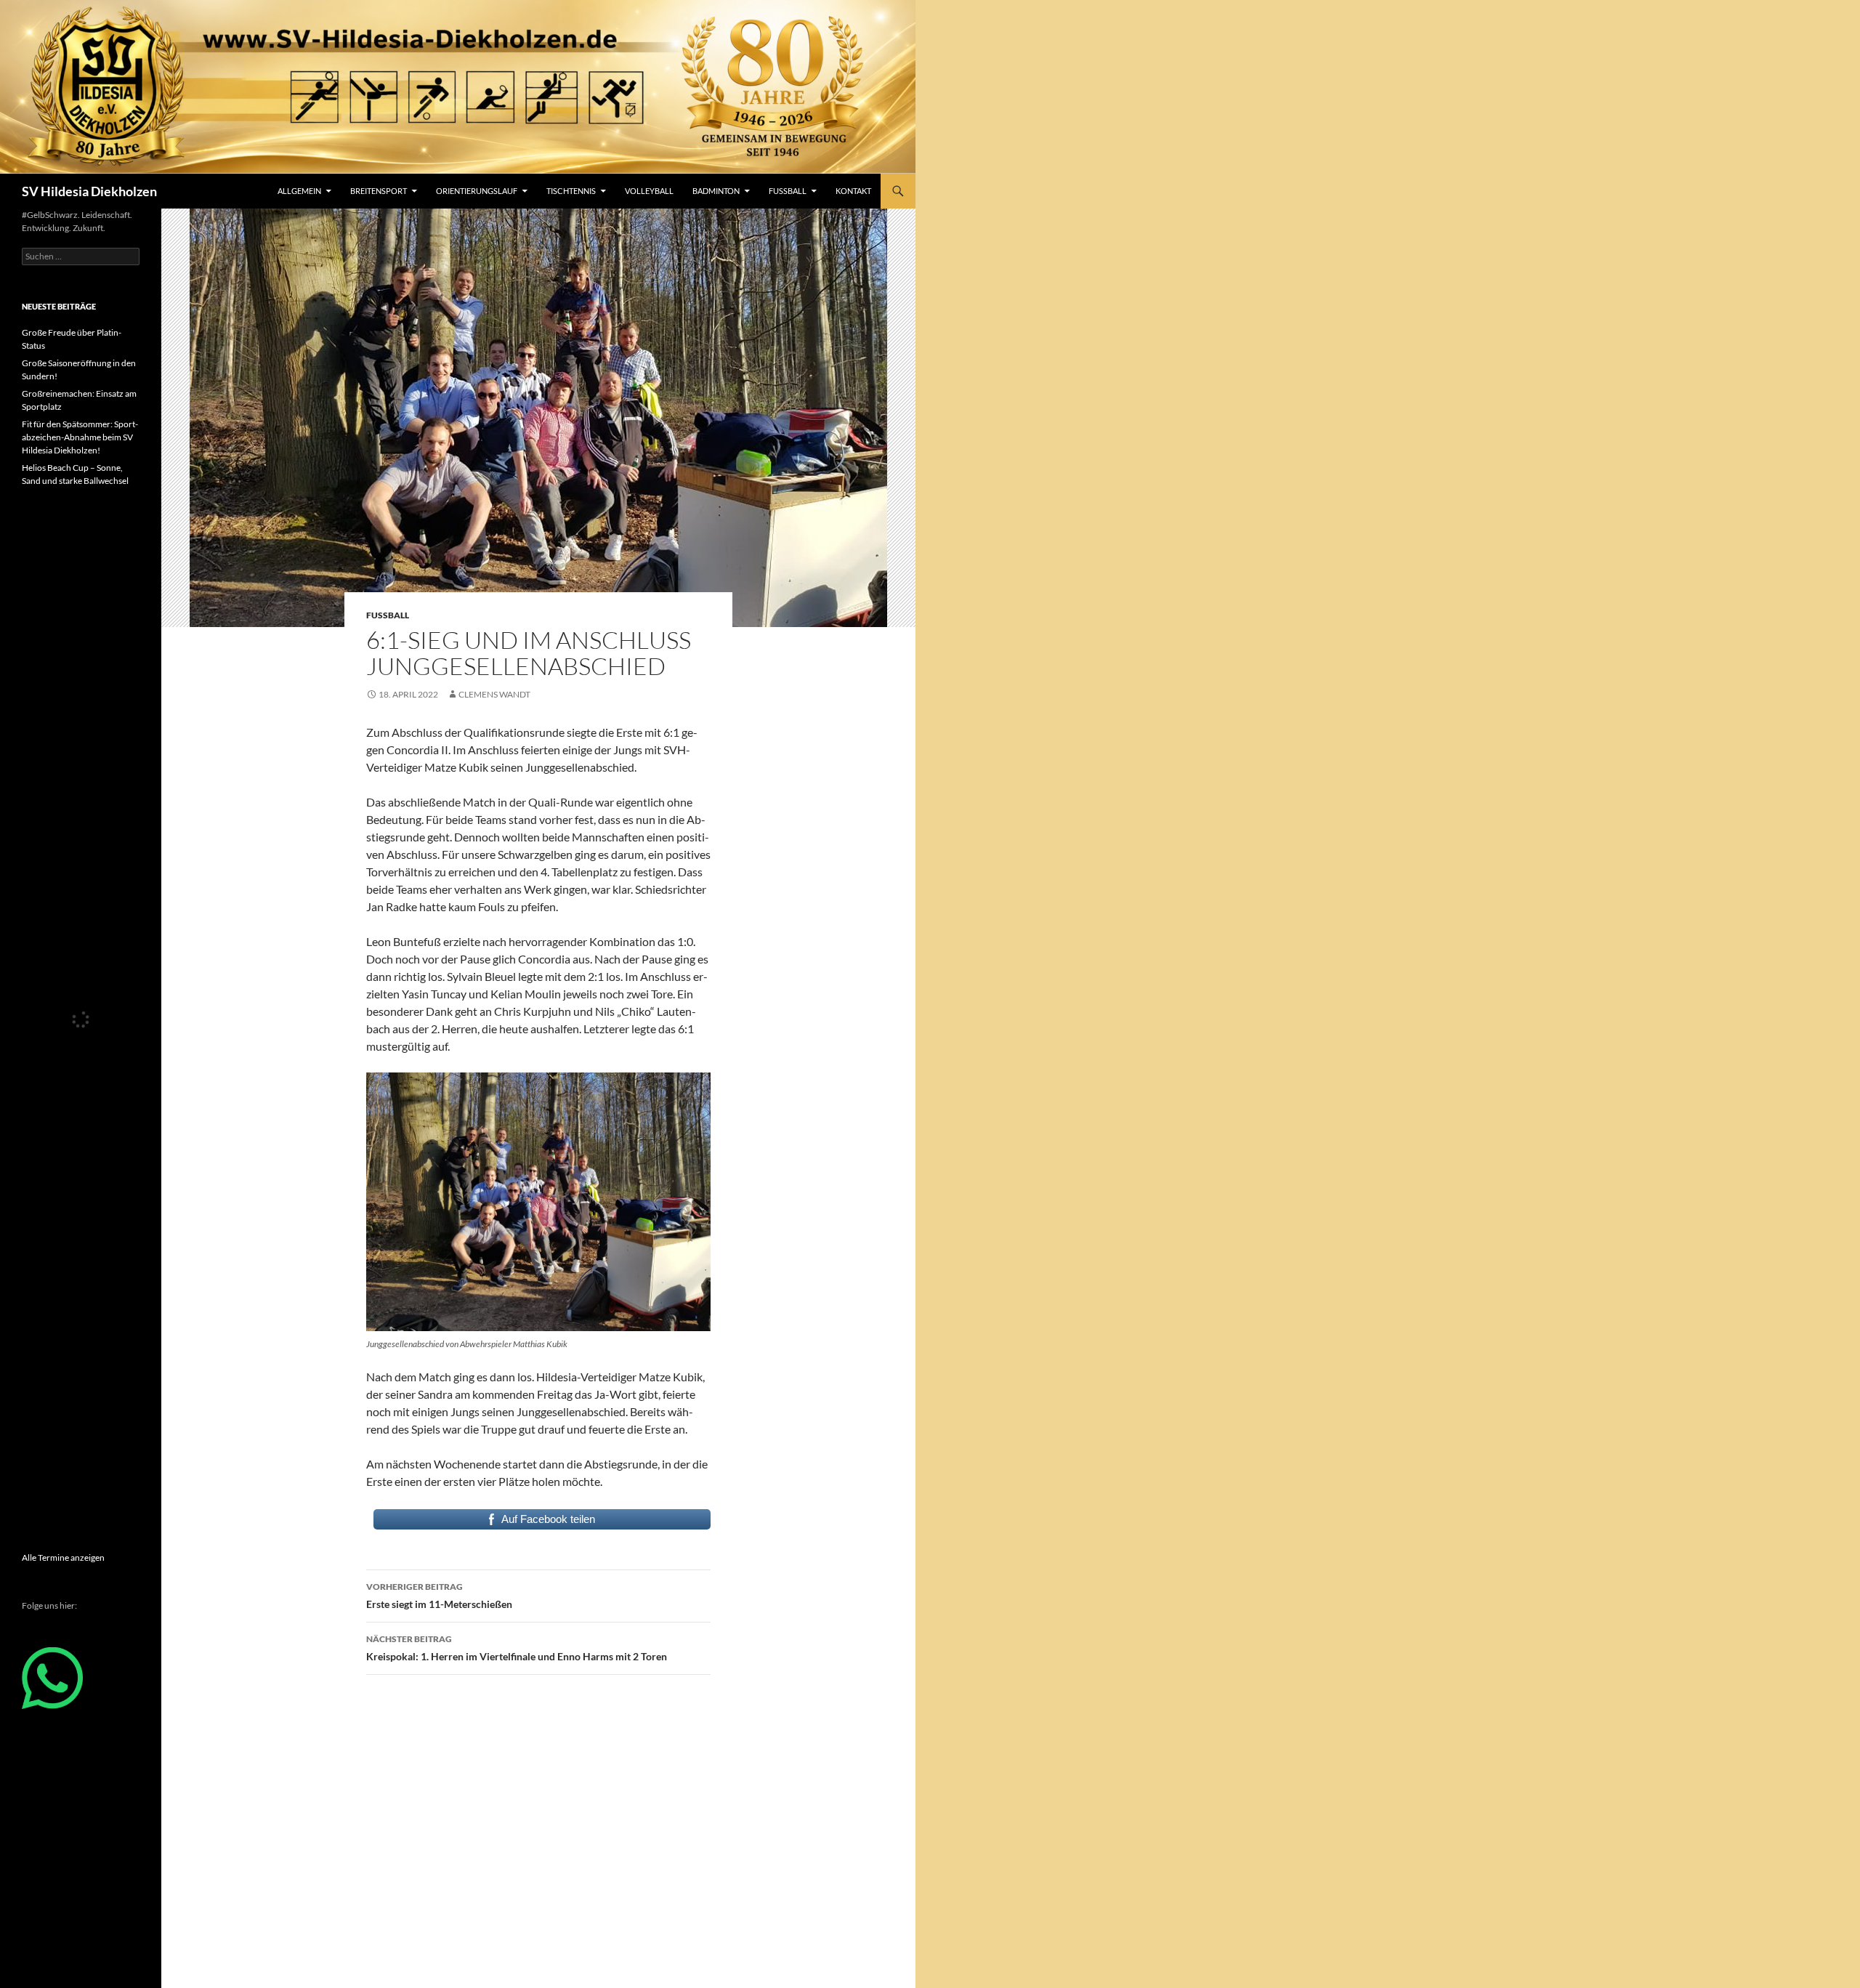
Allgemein (299, 191)
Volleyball (649, 191)
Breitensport (379, 191)
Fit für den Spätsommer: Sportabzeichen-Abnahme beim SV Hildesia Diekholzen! (80, 437)
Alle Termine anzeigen (63, 1557)
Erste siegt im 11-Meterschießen (439, 1596)
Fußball (788, 191)
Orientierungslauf (477, 191)
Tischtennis (571, 191)
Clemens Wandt (494, 694)
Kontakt (853, 191)
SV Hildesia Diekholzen (89, 191)
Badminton (716, 191)
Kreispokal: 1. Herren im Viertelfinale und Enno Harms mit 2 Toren (517, 1648)
